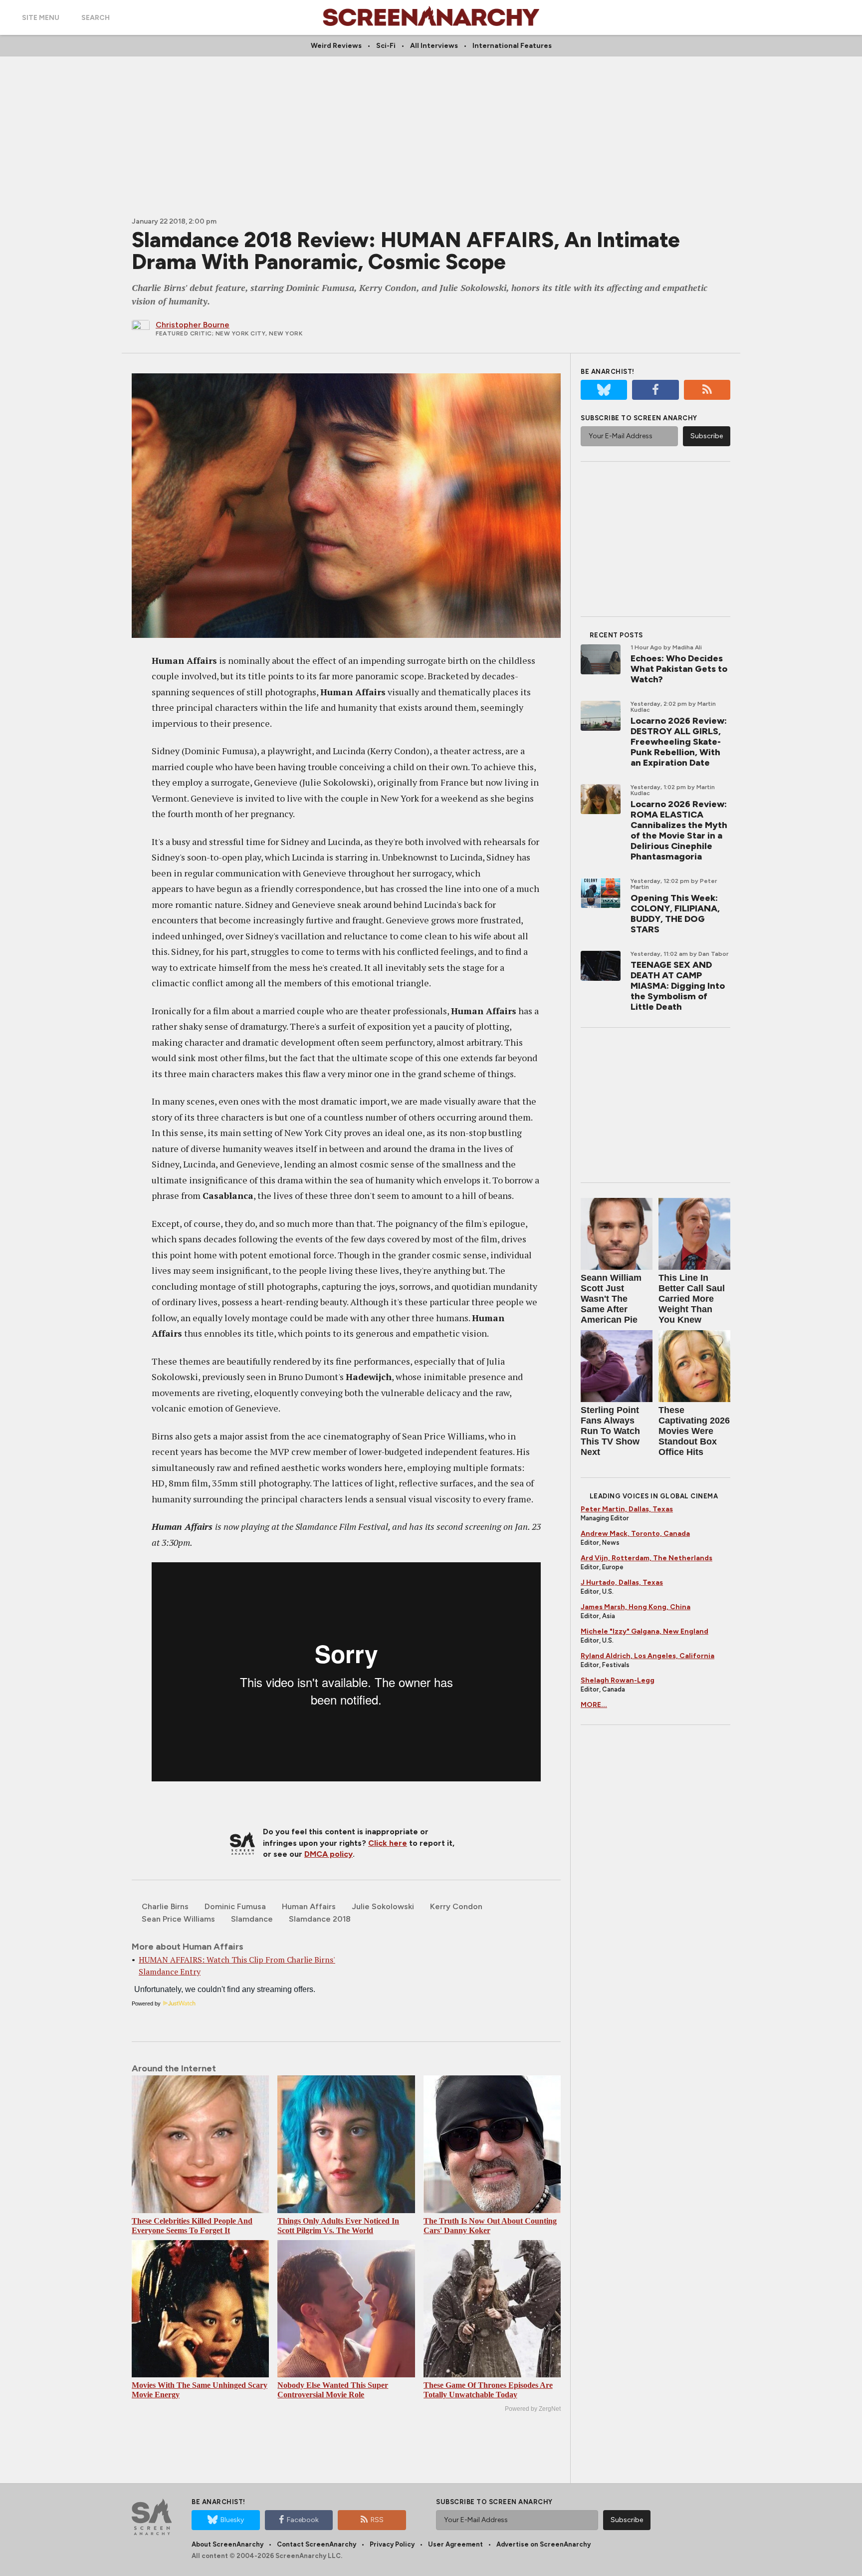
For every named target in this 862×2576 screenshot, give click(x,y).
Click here (388, 1843)
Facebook (303, 2520)
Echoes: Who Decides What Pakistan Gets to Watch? (679, 669)
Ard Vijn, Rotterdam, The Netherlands (646, 1558)
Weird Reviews (336, 46)
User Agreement (455, 2544)
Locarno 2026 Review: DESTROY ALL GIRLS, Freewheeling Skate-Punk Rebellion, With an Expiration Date (679, 742)
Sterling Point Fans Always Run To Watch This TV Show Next (610, 1431)
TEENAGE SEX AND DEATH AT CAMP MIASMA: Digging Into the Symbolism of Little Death (678, 986)
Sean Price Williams (178, 1919)
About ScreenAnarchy (227, 2544)
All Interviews (434, 46)
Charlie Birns (165, 1906)
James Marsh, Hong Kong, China (636, 1607)
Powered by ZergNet (533, 2409)
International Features (512, 46)
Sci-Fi (386, 46)
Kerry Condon (456, 1906)
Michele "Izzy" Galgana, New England (645, 1631)
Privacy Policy (392, 2544)
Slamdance (252, 1919)
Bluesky (232, 2520)
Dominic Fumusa (235, 1906)
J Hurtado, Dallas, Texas (622, 1582)
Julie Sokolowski (383, 1906)
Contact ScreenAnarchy (317, 2544)
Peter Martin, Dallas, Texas (627, 1509)
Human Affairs (309, 1906)
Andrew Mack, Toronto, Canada (635, 1534)
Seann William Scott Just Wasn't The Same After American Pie (611, 1299)
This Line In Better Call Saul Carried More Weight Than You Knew (692, 1299)
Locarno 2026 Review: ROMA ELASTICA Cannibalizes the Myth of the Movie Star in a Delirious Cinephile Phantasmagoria (679, 830)
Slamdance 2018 (320, 1919)
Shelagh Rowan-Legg (618, 1680)
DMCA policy (328, 1854)
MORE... (594, 1705)
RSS (377, 2520)
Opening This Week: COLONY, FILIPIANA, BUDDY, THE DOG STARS (675, 914)
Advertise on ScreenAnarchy (543, 2544)
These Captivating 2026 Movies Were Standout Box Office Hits (694, 1431)
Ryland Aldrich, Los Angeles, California (647, 1656)
